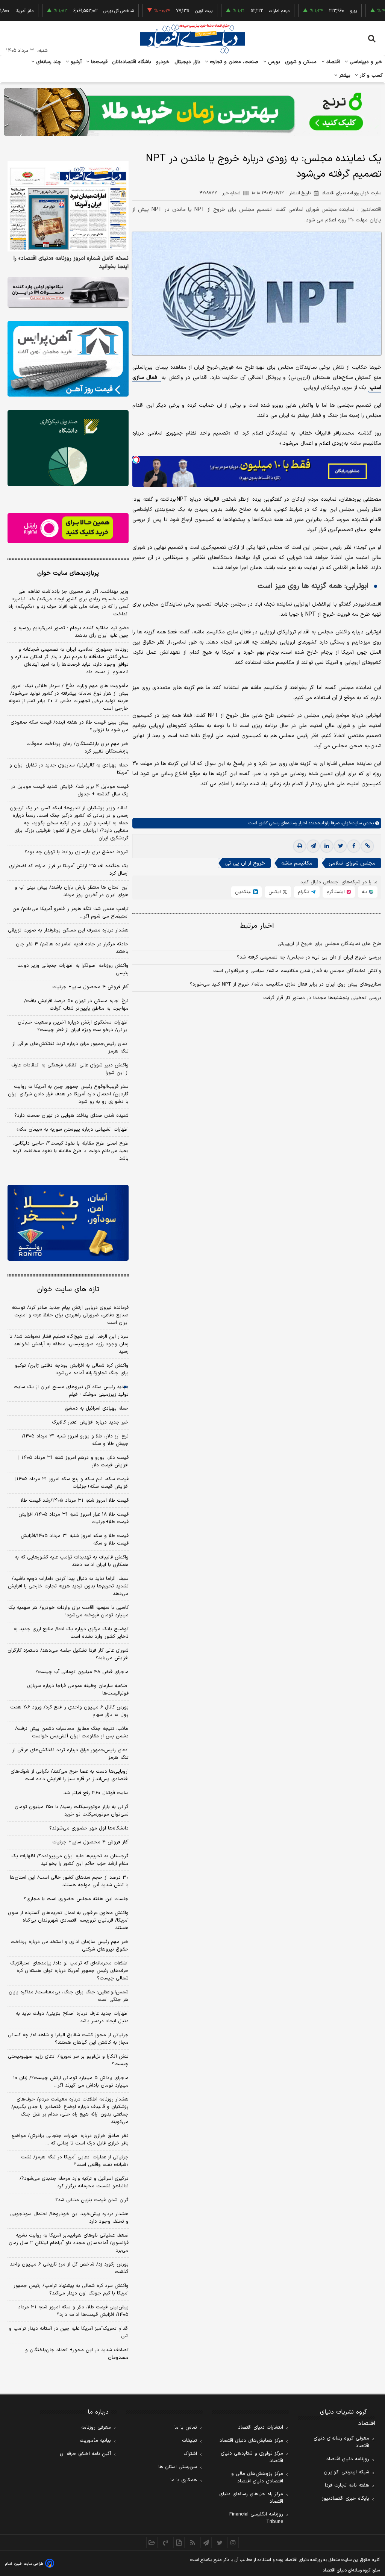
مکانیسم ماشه (297, 863)
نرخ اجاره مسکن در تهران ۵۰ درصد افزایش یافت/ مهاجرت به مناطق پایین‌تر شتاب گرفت (76, 1005)
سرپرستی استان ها (178, 2467)
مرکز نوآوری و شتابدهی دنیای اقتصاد (252, 2457)
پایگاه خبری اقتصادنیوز (346, 2499)
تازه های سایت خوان (68, 1290)
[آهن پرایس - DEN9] (68, 359)
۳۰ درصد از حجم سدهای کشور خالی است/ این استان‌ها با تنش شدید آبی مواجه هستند (69, 1881)
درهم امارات (236, 11)
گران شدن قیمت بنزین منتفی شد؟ (92, 2200)
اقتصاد (332, 62)
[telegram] (313, 846)
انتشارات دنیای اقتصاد (261, 2428)
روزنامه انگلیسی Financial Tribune (256, 2518)
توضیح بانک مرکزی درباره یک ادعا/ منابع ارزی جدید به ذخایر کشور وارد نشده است (71, 1633)
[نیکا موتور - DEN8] (68, 292)
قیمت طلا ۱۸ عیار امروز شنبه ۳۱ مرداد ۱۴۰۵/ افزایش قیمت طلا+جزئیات (74, 1518)
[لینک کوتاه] (367, 846)
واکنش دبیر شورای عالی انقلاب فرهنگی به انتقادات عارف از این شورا (70, 1069)
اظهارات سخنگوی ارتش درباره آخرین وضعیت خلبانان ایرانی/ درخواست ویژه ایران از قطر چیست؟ (73, 1026)
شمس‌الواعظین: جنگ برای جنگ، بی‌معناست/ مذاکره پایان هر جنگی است (69, 1996)
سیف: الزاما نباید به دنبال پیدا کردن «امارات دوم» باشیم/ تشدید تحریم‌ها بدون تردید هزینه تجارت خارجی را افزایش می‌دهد (68, 1586)
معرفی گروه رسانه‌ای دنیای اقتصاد (341, 2442)
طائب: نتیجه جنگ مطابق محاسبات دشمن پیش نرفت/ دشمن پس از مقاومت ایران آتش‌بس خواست (72, 1732)
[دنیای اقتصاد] (192, 39)
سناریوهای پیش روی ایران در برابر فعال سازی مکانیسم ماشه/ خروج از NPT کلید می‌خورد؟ (286, 984)
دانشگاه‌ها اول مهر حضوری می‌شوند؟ (89, 1828)
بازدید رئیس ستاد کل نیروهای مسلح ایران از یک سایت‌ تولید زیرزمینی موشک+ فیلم (71, 1391)
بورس (273, 62)
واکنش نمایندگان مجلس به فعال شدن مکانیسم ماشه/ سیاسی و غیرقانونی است (297, 971)
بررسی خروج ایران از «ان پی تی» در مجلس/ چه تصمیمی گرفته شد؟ (309, 957)
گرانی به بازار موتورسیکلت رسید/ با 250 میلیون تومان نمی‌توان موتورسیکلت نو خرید (72, 1811)
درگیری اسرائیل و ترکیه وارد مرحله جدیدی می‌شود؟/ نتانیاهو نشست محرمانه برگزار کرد (74, 2182)
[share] (179, 2543)
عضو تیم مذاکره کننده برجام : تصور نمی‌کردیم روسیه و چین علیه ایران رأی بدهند (71, 632)
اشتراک (190, 2454)
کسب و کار (370, 76)
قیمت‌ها (98, 62)
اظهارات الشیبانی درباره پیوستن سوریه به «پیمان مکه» (73, 1130)
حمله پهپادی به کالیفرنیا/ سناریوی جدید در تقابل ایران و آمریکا (69, 769)
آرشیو (75, 62)
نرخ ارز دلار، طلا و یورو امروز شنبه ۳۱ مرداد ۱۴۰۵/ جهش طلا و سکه (75, 1440)
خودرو (163, 62)
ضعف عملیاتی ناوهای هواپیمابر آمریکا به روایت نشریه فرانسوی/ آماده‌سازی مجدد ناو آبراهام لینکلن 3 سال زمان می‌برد (69, 2243)
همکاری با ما (184, 2480)
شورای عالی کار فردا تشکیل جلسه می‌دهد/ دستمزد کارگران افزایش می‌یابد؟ (68, 1654)
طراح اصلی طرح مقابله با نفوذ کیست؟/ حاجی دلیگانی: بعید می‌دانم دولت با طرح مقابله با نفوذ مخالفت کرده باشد (70, 1151)
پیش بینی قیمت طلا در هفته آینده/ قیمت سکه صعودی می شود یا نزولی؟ (70, 726)
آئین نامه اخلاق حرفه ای (85, 2454)
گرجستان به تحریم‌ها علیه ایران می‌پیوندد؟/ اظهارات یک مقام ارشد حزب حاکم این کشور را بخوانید (70, 1860)
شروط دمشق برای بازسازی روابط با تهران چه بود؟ (77, 852)
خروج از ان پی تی (245, 863)
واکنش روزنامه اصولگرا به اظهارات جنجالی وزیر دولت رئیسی (73, 969)
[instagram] (233, 2543)
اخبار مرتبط (257, 926)
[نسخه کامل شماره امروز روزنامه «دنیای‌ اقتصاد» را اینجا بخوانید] (68, 206)
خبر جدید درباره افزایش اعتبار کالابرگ (90, 1422)
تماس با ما (186, 2428)
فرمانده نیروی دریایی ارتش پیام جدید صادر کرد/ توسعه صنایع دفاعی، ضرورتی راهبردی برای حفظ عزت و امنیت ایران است (70, 1315)
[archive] (152, 2543)
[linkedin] (327, 846)
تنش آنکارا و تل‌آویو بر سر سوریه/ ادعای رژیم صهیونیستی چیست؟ (68, 2060)
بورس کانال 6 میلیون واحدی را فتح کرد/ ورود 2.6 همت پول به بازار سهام (69, 1711)
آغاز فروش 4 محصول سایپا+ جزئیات (90, 1842)
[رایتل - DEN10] (68, 528)
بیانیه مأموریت (95, 2441)
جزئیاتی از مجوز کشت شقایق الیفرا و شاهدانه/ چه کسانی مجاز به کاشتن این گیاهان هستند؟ (68, 2039)
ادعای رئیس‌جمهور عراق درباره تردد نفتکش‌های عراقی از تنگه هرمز (70, 1048)
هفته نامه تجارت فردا (347, 2485)
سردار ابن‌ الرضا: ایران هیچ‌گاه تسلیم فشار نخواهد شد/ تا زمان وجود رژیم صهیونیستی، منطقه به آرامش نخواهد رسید (69, 1344)
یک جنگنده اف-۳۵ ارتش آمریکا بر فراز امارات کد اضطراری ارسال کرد (69, 870)
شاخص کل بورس (75, 11)
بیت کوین (161, 11)
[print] (300, 846)
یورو (310, 11)
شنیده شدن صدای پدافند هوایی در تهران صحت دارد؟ (71, 1116)
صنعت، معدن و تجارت (233, 62)
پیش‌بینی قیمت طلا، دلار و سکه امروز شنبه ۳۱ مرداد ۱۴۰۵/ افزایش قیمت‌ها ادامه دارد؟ (73, 2311)
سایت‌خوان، (351, 823)
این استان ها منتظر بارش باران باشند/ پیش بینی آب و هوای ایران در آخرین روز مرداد (72, 891)
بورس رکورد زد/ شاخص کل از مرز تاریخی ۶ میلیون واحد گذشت (69, 2268)
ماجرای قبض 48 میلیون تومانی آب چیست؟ (82, 1672)
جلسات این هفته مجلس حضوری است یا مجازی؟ (76, 1899)
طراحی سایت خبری (29, 2564)
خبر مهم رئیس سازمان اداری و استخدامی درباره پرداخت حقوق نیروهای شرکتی (70, 1946)
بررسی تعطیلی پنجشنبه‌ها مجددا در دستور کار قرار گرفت (322, 998)
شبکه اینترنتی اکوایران (346, 2472)
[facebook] (354, 846)
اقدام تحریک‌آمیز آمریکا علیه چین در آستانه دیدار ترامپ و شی (69, 2332)
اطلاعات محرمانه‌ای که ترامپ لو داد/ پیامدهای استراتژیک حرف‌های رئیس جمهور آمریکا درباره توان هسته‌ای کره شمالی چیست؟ (69, 1971)
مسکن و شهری (301, 62)
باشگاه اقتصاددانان (132, 62)
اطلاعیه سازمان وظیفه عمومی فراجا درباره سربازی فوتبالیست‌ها (78, 1690)
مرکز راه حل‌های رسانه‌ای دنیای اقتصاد (251, 2498)
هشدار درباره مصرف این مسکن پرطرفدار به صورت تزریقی (68, 930)
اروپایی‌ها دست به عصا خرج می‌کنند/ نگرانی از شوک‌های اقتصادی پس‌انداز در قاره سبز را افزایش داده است (70, 1775)
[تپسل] (136, 460)
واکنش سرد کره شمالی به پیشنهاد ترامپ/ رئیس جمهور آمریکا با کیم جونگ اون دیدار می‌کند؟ (71, 2290)
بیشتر (344, 76)
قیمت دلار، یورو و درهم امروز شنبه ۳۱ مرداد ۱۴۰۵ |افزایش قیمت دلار (74, 1461)
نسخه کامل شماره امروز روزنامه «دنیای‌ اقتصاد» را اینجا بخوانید (71, 263)
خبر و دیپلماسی (365, 62)
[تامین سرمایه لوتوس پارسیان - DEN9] (68, 448)
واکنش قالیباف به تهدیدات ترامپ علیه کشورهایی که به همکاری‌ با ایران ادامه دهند (72, 1561)
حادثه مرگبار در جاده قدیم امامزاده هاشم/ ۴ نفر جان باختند (72, 948)
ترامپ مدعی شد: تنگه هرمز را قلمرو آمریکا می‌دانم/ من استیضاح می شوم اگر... (70, 913)
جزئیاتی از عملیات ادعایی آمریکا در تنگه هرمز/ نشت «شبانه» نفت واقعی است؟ (75, 2161)
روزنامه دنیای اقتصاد (348, 2459)
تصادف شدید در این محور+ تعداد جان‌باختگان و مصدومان (77, 2354)
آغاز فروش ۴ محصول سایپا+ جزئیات (90, 987)
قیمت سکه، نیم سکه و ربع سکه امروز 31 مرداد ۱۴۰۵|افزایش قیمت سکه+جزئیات (72, 1483)
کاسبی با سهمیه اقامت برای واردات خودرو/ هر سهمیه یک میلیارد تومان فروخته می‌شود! (68, 1611)
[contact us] (165, 2543)
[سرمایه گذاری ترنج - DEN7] (192, 112)
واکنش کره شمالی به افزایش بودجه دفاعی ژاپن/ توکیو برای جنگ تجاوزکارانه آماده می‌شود (72, 1369)
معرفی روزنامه (96, 2428)
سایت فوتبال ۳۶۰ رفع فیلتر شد (96, 1793)
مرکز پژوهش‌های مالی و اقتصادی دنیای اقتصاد (257, 2478)
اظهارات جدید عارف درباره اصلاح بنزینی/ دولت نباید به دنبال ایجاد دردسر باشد (72, 2017)
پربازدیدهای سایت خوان (68, 573)
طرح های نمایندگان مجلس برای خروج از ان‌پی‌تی (329, 944)
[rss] (192, 2543)
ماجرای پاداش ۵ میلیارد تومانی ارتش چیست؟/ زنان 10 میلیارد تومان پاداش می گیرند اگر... (71, 2082)
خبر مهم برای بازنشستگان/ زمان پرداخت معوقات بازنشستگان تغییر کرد (77, 748)
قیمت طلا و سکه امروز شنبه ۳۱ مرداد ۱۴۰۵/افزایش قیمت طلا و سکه (75, 1540)
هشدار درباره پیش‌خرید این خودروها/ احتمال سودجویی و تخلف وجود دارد (69, 2218)
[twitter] (340, 846)
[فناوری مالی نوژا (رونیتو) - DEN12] (68, 1223)
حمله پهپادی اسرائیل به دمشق (97, 1408)
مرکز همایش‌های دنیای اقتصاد (251, 2441)
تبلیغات (189, 2441)
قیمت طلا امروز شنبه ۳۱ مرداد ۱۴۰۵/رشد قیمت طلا (75, 1501)
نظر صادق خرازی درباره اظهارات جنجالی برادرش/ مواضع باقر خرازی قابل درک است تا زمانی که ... (70, 2140)
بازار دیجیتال (187, 62)
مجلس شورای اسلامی (352, 863)
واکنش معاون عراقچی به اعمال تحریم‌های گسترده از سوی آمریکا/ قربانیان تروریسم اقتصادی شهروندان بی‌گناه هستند (68, 1920)
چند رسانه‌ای (48, 62)
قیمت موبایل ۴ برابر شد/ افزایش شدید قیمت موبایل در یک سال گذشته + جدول (70, 791)
